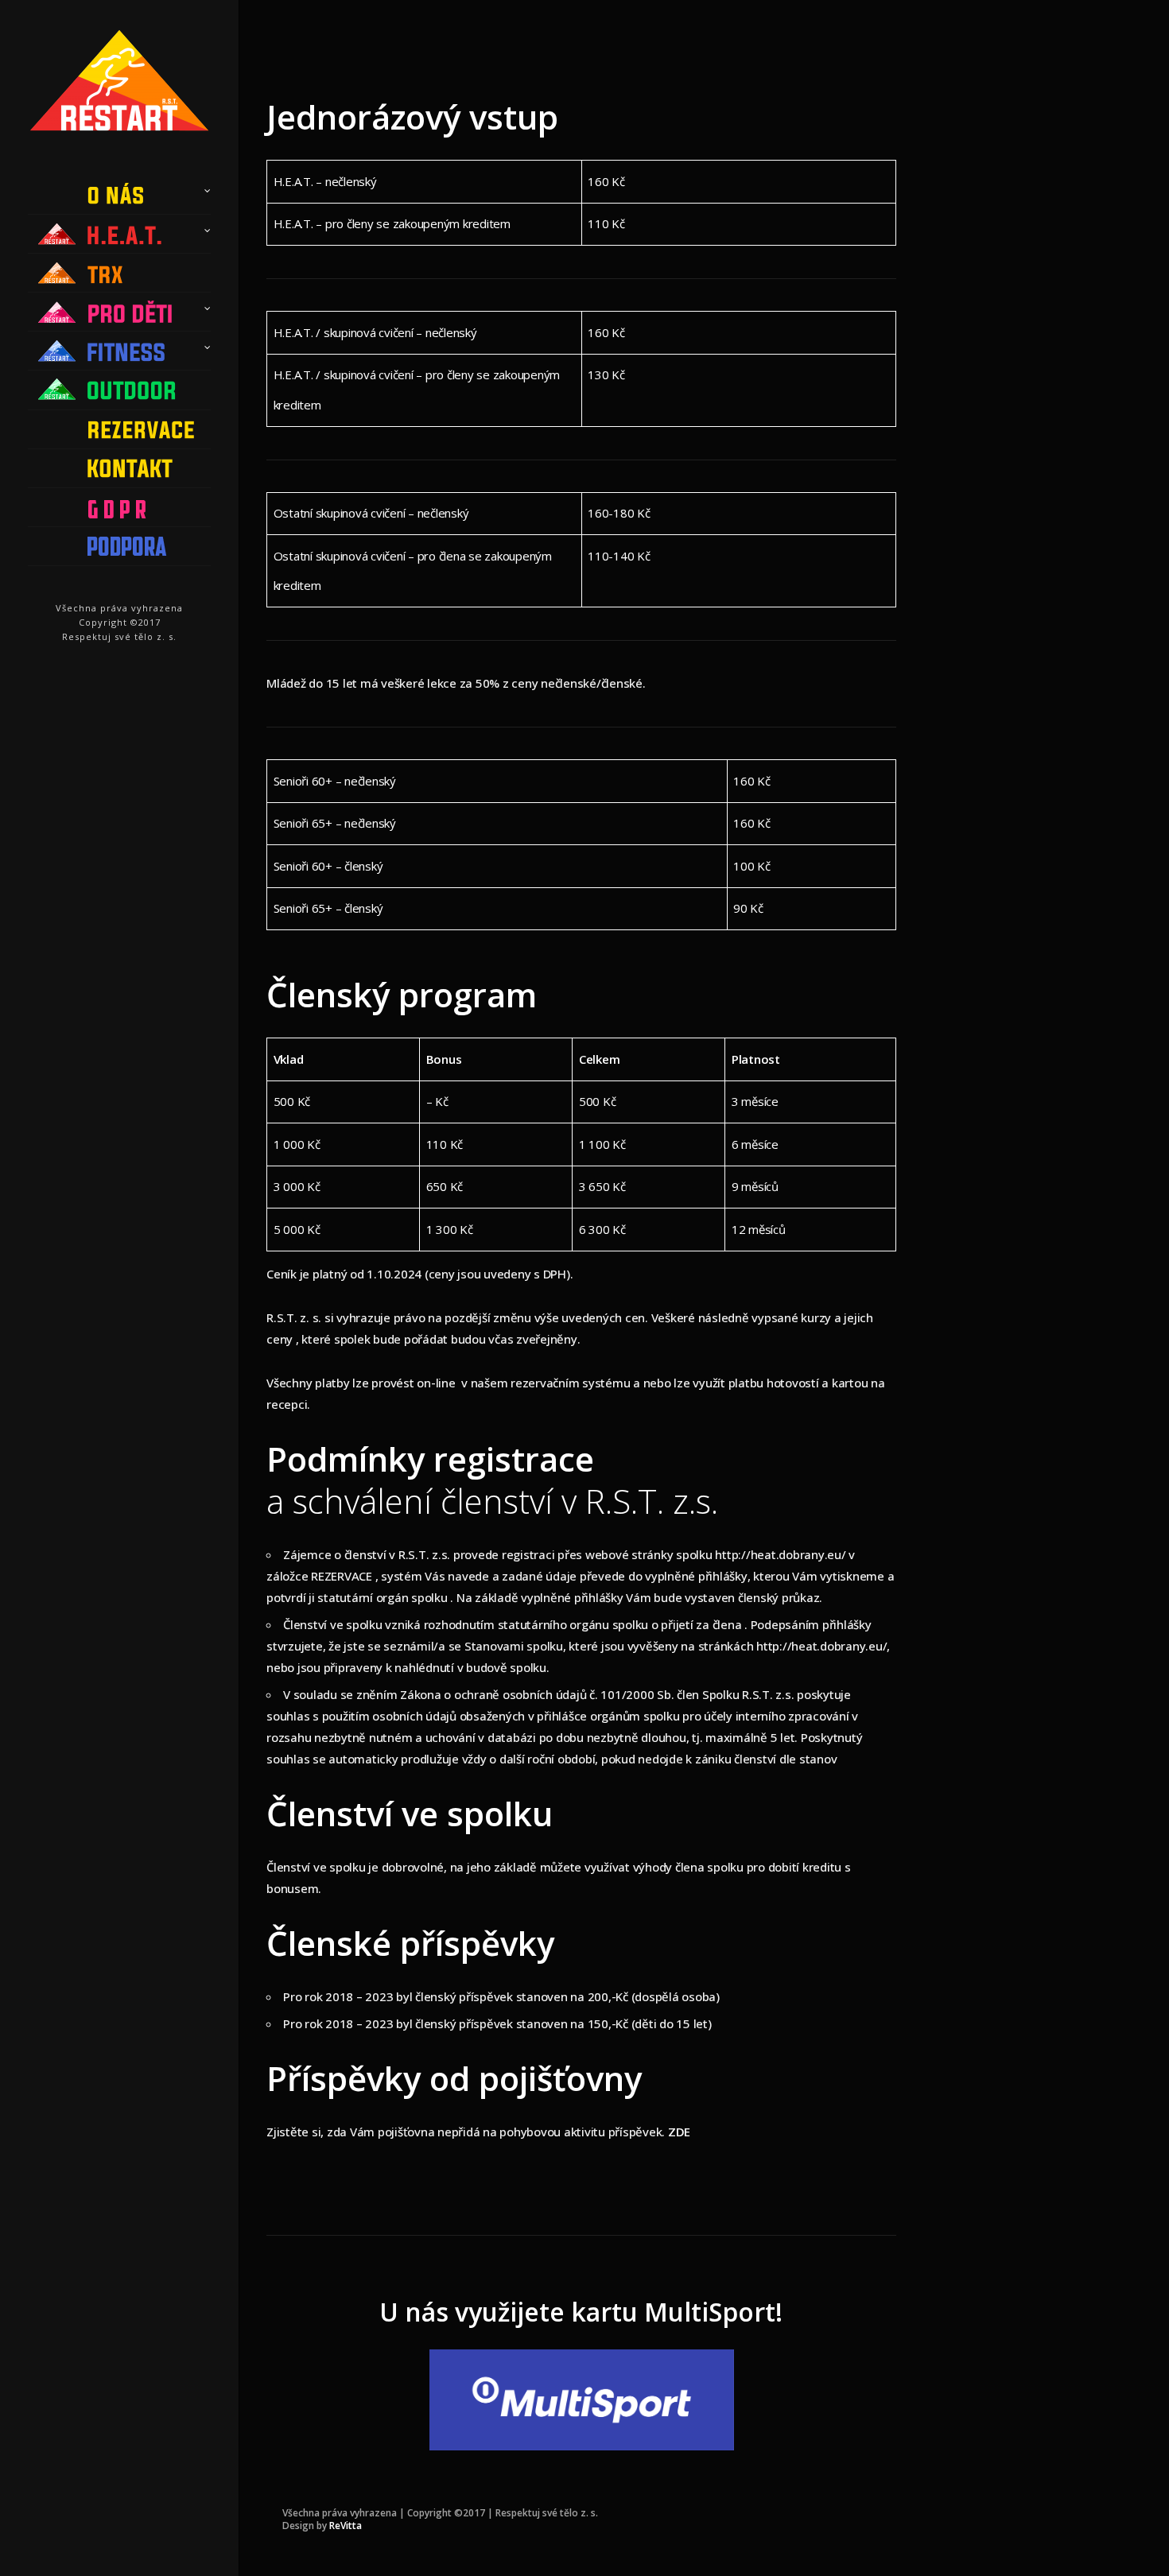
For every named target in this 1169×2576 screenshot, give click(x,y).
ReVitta (346, 2526)
